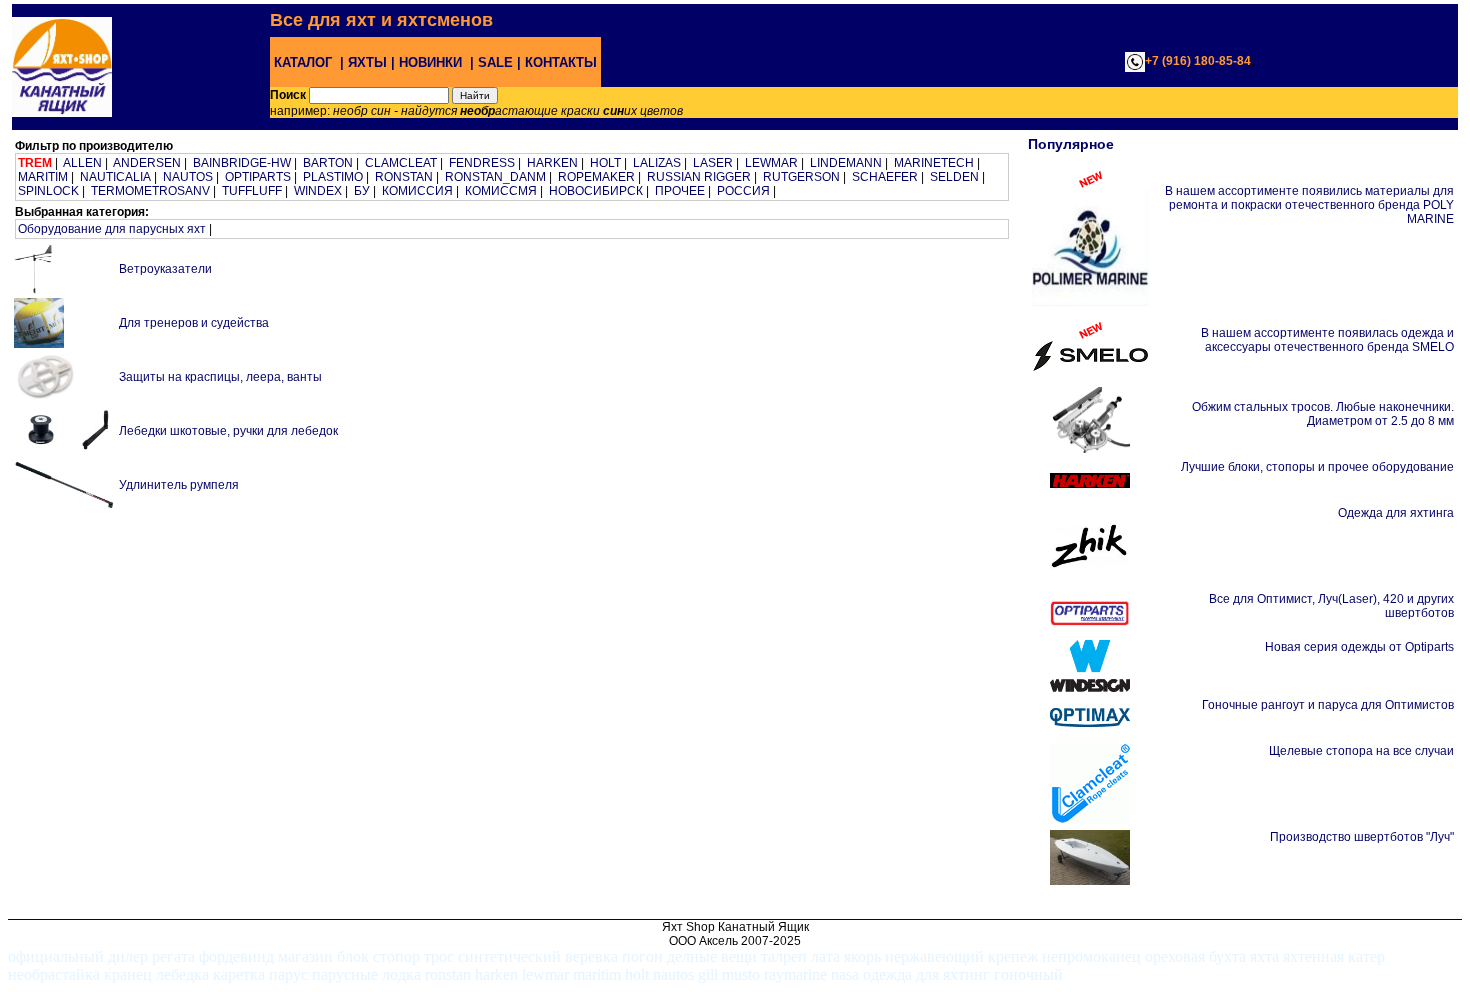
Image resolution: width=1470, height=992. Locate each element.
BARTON (328, 163)
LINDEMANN (846, 163)
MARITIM (43, 177)
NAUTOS (188, 177)
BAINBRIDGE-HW (242, 163)
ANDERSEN (147, 163)
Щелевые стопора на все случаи (1361, 751)
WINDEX (318, 191)
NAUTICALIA (115, 177)
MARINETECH (934, 163)
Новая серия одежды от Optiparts (1359, 647)
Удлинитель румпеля (179, 485)
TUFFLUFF (252, 191)
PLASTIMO (333, 177)
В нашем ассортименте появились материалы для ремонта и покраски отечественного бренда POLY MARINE (1309, 205)
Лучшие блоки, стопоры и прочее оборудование (1317, 467)
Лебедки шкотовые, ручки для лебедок (228, 431)
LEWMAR (771, 163)
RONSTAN (404, 177)
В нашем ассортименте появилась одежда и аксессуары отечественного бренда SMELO (1327, 340)
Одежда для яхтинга (1396, 513)
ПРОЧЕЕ (680, 191)
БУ (362, 191)
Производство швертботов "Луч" (1362, 837)
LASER (713, 163)
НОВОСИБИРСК (596, 191)
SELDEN (954, 177)
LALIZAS (657, 163)
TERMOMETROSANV (150, 191)
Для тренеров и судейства (194, 323)
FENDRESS (482, 163)
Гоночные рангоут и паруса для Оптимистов (1328, 705)
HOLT (605, 163)
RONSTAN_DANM (495, 177)
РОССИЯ (743, 191)
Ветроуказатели (165, 269)
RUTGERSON (801, 177)
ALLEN (82, 163)
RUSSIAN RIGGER (699, 177)
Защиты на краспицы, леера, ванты (220, 377)
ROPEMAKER (596, 177)
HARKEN (552, 163)
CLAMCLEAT (401, 163)
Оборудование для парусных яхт (112, 229)
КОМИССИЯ (417, 191)
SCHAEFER (885, 177)
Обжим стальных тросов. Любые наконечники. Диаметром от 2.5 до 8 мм (1323, 414)
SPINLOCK (48, 191)
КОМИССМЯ (501, 191)
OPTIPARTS (258, 177)
